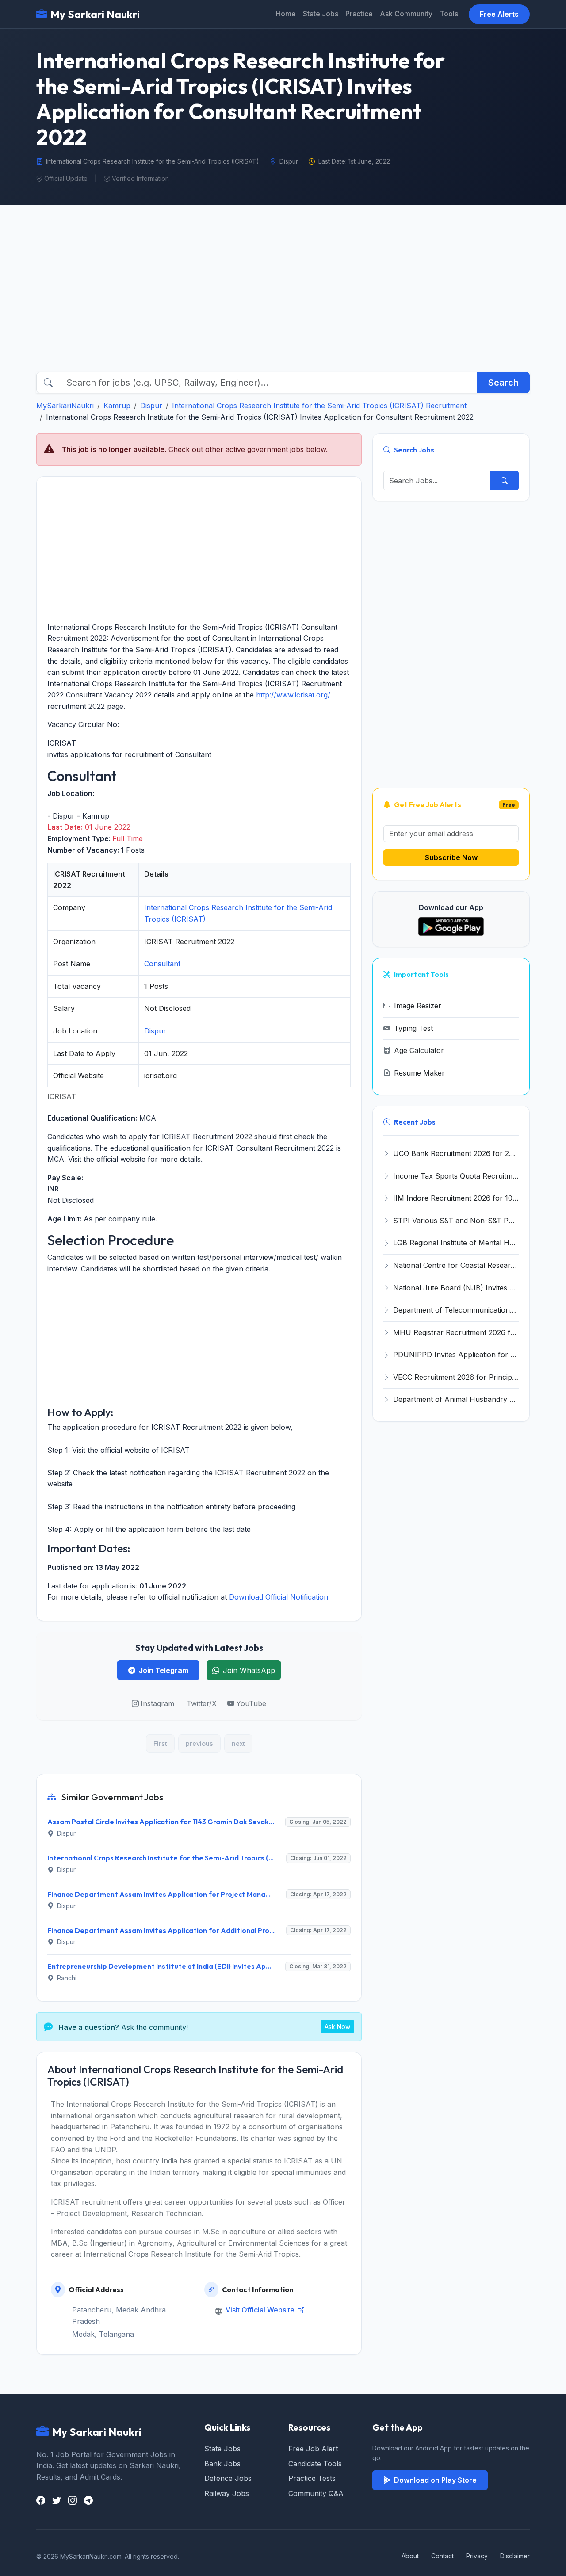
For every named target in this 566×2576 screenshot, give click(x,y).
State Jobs (321, 14)
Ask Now (337, 2027)
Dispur (151, 406)
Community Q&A (316, 2493)
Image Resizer (418, 1006)
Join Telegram (164, 1670)
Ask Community (406, 14)
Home (286, 14)
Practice (359, 14)
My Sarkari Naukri (95, 14)
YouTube (251, 1703)
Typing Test (413, 1028)
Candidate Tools (315, 2464)
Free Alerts (499, 14)
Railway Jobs (227, 2493)
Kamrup (117, 406)
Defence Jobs (228, 2478)
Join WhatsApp (249, 1670)
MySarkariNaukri (65, 406)
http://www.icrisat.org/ (293, 695)
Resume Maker (419, 1073)
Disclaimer (515, 2556)
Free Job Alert (313, 2449)
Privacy (477, 2556)
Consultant (162, 964)
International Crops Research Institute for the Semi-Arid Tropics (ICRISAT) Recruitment (319, 406)
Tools (449, 14)
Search (503, 383)
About (410, 2556)
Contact (442, 2556)
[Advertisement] (283, 296)
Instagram (157, 1703)
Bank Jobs (222, 2464)
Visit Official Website (261, 2310)
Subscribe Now (451, 857)
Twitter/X (202, 1703)
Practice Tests (312, 2478)
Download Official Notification (279, 1597)
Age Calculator (419, 1050)
